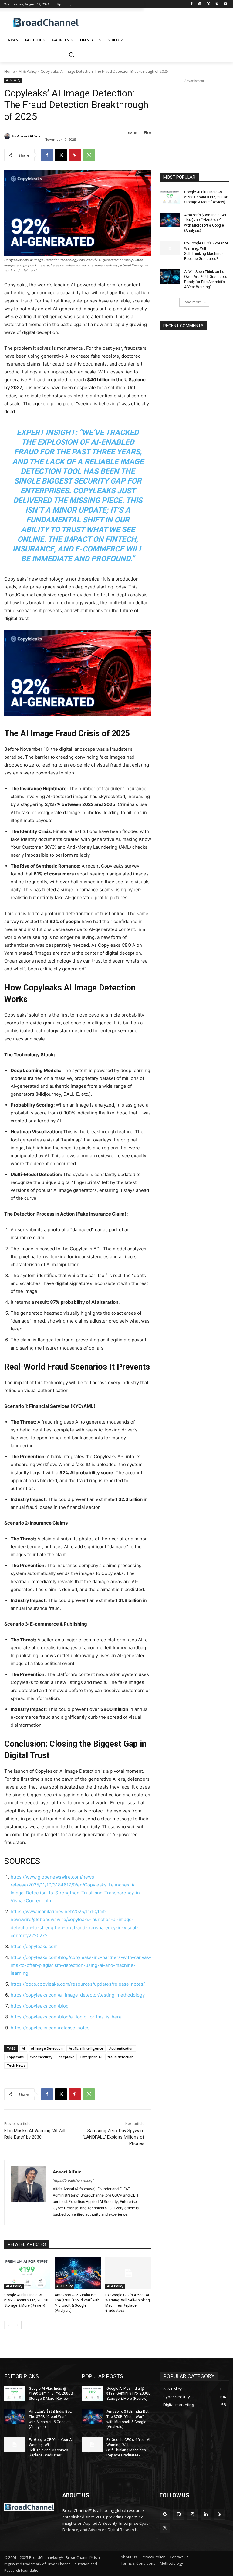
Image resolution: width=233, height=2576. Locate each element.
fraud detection (121, 2057)
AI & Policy (28, 71)
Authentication (121, 2048)
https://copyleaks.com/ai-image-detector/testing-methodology (78, 1995)
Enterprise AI (91, 2057)
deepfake (66, 2057)
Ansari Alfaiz (29, 136)
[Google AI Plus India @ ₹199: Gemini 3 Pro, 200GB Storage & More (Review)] (27, 2273)
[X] (209, 4)
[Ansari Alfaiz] (8, 136)
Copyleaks (15, 2057)
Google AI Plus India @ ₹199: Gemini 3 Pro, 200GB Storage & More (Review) (26, 2300)
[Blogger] (165, 2514)
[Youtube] (225, 4)
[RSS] (219, 2514)
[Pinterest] (75, 155)
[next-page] (18, 2325)
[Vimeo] (217, 4)
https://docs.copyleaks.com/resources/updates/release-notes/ (78, 1984)
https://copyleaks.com (34, 1946)
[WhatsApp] (89, 155)
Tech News (16, 2065)
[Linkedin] (206, 2514)
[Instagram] (200, 4)
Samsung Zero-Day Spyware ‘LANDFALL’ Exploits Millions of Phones (114, 2137)
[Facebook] (192, 4)
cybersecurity (41, 2057)
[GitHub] (179, 2514)
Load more (192, 302)
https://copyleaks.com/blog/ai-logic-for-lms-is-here (66, 2017)
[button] (71, 55)
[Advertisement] (158, 23)
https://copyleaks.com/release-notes (50, 2028)
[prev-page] (8, 2325)
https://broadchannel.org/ (73, 2180)
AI (23, 2048)
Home (10, 71)
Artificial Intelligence (86, 2048)
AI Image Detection (47, 2048)
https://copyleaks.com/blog (40, 2006)
